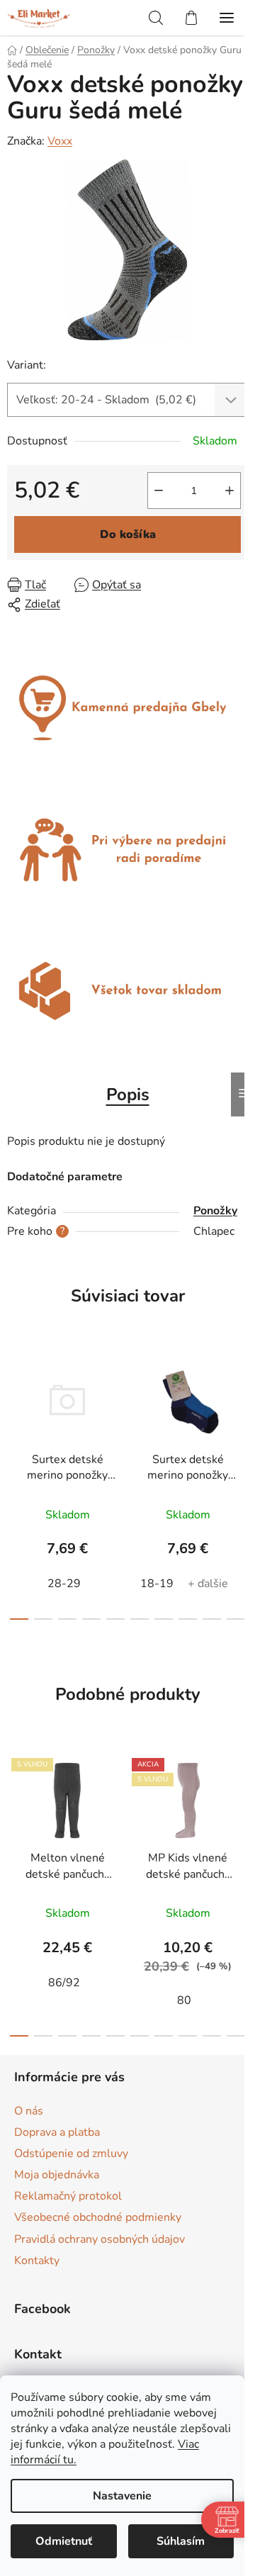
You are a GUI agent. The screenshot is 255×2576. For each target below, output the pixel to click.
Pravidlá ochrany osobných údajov (100, 2239)
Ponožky (215, 1211)
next (240, 1412)
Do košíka (128, 534)
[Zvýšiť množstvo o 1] (229, 491)
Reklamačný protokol (68, 2196)
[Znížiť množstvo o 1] (159, 491)
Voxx (60, 141)
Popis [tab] (128, 1094)
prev (15, 1412)
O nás (29, 2111)
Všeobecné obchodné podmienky (98, 2217)
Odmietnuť (64, 2541)
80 (184, 2000)
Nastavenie (122, 2496)
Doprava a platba (57, 2132)
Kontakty (37, 2261)
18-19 (157, 1584)
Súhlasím (181, 2541)
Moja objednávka (57, 2175)
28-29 (64, 1584)
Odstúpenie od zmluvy (71, 2154)
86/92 (64, 1983)
